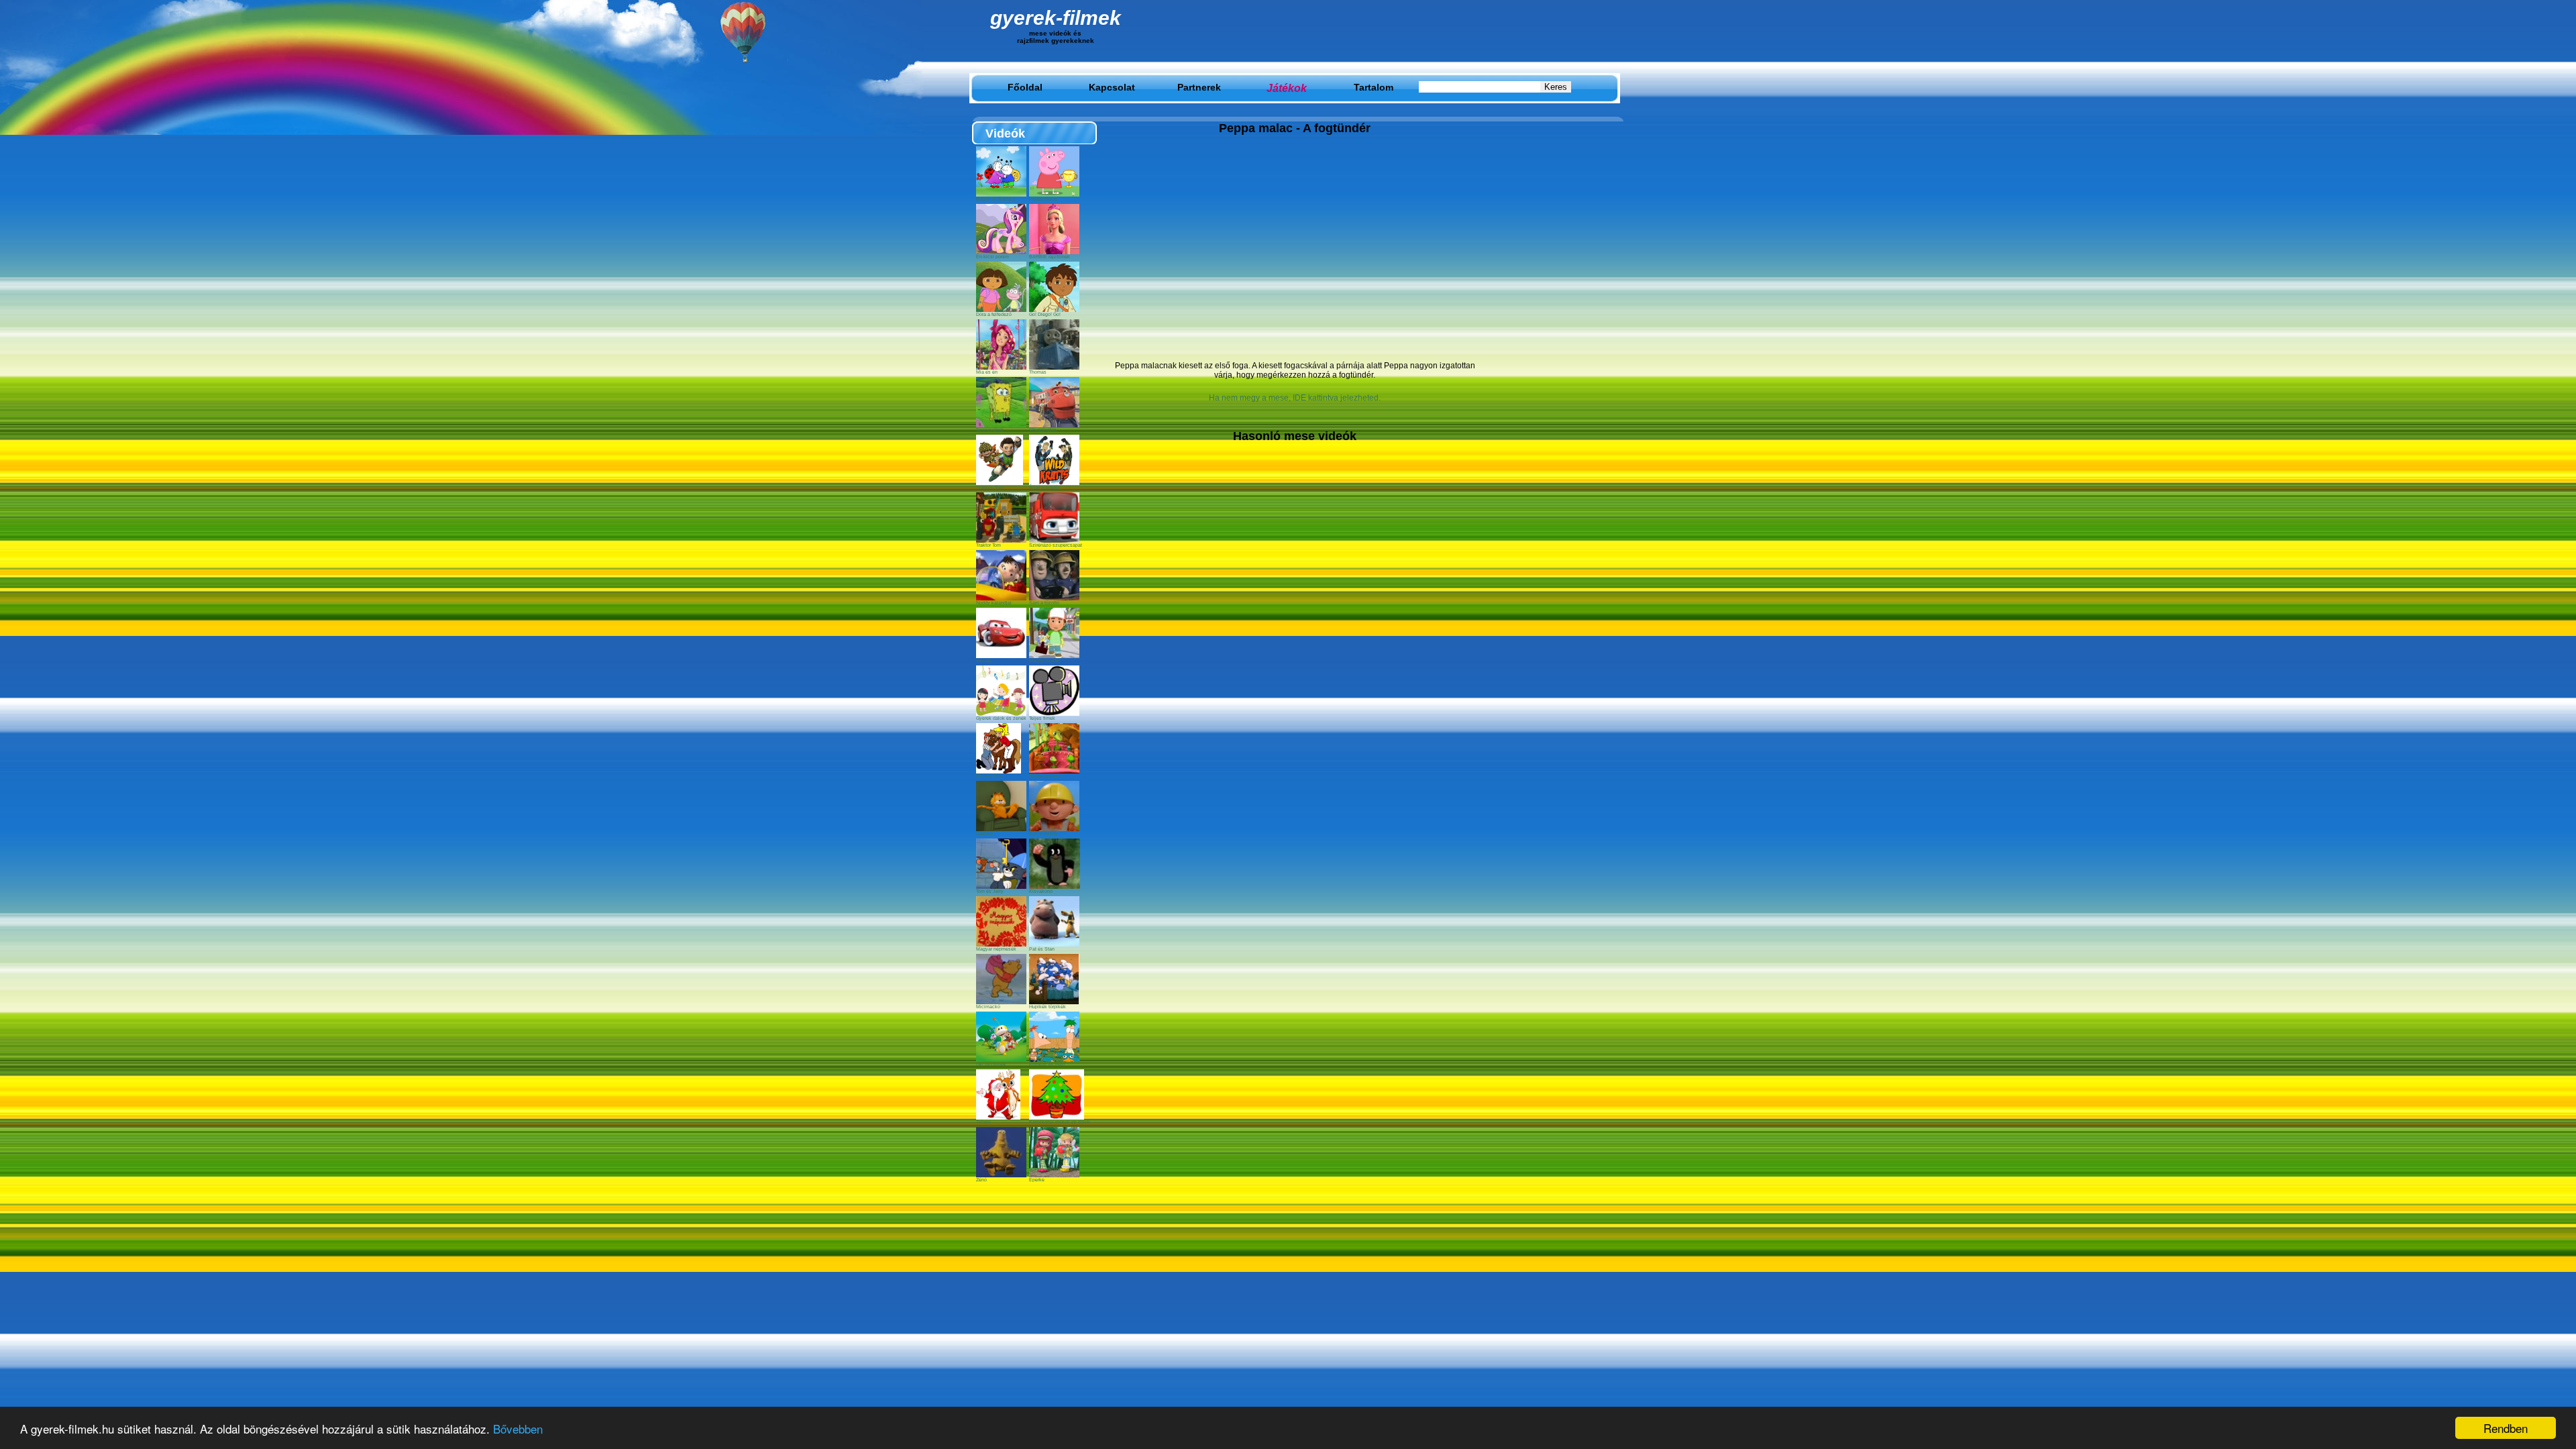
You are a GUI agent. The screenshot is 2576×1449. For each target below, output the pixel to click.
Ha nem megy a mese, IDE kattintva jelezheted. (1295, 398)
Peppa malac (1043, 199)
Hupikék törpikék (1048, 1007)
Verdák (984, 660)
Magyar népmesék (996, 949)
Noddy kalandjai (994, 603)
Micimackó (988, 1007)
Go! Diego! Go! (1045, 314)
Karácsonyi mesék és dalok (1060, 1122)
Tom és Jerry (990, 891)
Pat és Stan (1042, 949)
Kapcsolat (1112, 87)
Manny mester (1044, 660)
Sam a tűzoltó (1044, 603)
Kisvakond (1041, 891)
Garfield (984, 834)
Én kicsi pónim (992, 257)
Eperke (1037, 1180)
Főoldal (1025, 87)
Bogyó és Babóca (996, 199)
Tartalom (1374, 87)
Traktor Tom (988, 545)
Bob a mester (1043, 834)
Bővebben (518, 1429)
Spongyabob (990, 430)
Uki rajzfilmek (991, 1064)
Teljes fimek (1042, 718)
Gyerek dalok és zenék (1001, 718)
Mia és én (987, 372)
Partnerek (1199, 87)
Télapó (983, 1122)
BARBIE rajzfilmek (1050, 257)
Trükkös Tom (990, 487)
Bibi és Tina (989, 776)
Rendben (2506, 1428)
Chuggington (1043, 430)
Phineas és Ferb (1047, 1064)
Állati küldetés (1045, 487)
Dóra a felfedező (994, 314)
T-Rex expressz (1046, 776)
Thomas (1038, 372)
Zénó (981, 1180)
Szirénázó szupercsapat (1056, 545)
